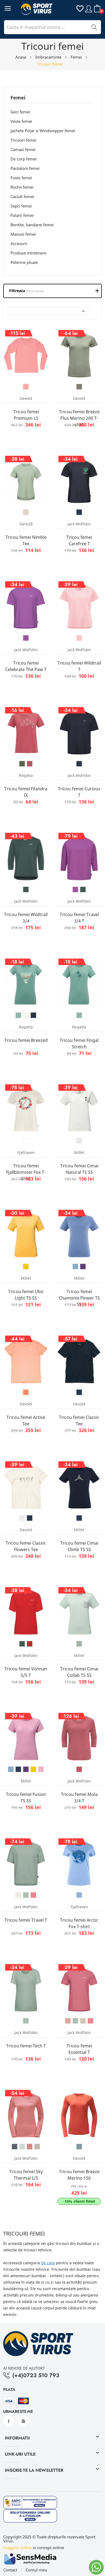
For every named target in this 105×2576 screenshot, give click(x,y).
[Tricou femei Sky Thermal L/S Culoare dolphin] (15, 2147)
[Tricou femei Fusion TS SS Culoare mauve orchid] (41, 1769)
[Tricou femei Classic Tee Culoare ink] (79, 1392)
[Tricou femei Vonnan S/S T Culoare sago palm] (22, 1644)
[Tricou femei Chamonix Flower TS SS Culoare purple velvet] (83, 1267)
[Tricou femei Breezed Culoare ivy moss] (18, 1015)
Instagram (23, 2421)
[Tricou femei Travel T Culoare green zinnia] (26, 1895)
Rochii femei (22, 187)
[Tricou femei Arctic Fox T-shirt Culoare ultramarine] (79, 1895)
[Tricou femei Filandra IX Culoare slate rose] (30, 764)
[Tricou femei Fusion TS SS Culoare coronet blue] (11, 1769)
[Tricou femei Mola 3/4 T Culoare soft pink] (79, 1769)
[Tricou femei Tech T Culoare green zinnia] (26, 2021)
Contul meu (36, 2570)
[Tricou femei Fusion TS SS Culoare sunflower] (33, 1769)
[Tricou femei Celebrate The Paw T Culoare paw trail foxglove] (26, 638)
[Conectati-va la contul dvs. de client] (89, 8)
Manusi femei (23, 234)
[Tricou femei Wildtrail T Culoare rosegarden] (79, 638)
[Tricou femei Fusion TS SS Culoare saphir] (18, 1769)
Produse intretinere (28, 253)
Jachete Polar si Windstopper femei (43, 131)
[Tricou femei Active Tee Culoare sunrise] (26, 1392)
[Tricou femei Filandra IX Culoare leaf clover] (22, 764)
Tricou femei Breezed (26, 1040)
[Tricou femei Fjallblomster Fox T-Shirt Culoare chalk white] (26, 1141)
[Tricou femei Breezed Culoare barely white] (26, 1015)
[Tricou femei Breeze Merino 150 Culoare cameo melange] (79, 2147)
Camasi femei (23, 149)
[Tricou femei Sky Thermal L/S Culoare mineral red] (30, 2147)
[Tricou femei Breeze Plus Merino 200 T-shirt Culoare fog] (79, 387)
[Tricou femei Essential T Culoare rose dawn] (68, 2021)
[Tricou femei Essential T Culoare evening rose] (90, 2021)
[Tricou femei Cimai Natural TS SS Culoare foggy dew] (79, 1141)
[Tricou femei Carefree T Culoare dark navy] (79, 512)
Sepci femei (21, 206)
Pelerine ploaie (24, 262)
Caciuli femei (22, 196)
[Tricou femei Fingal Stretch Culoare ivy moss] (79, 1015)
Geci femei (20, 112)
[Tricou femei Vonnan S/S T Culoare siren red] (30, 1644)
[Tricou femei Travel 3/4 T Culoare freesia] (75, 889)
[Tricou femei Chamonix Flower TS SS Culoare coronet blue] (75, 1267)
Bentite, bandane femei (32, 225)
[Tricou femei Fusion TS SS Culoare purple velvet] (26, 1769)
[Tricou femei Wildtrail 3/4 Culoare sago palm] (26, 889)
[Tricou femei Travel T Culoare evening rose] (33, 1895)
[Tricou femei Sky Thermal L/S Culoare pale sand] (37, 2147)
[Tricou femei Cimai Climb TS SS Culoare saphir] (79, 1518)
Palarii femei (22, 215)
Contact (10, 2570)
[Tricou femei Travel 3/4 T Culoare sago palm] (83, 889)
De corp (48, 2263)
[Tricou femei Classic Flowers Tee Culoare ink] (30, 1518)
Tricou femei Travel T (26, 1920)
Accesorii (19, 243)
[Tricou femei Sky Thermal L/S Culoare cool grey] (22, 2147)
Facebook (9, 2421)
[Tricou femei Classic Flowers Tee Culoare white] (22, 1518)
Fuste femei (21, 178)
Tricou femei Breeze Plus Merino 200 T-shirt (79, 418)
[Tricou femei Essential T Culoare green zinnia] (75, 2021)
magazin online (17, 2548)
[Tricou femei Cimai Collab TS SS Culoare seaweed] (79, 1644)
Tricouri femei (23, 140)
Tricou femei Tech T (26, 2046)
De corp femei (24, 159)
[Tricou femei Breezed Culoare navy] (33, 1015)
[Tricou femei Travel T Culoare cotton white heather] (18, 1895)
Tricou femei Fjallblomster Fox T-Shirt (26, 1172)
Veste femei (21, 121)
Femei (18, 98)
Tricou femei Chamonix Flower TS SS (79, 1298)
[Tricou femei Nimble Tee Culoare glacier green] (26, 512)
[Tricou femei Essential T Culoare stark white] (83, 2021)
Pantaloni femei (25, 168)
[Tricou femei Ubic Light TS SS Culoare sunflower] (26, 1267)
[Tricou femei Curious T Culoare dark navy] (79, 764)
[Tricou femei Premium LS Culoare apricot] (26, 387)
